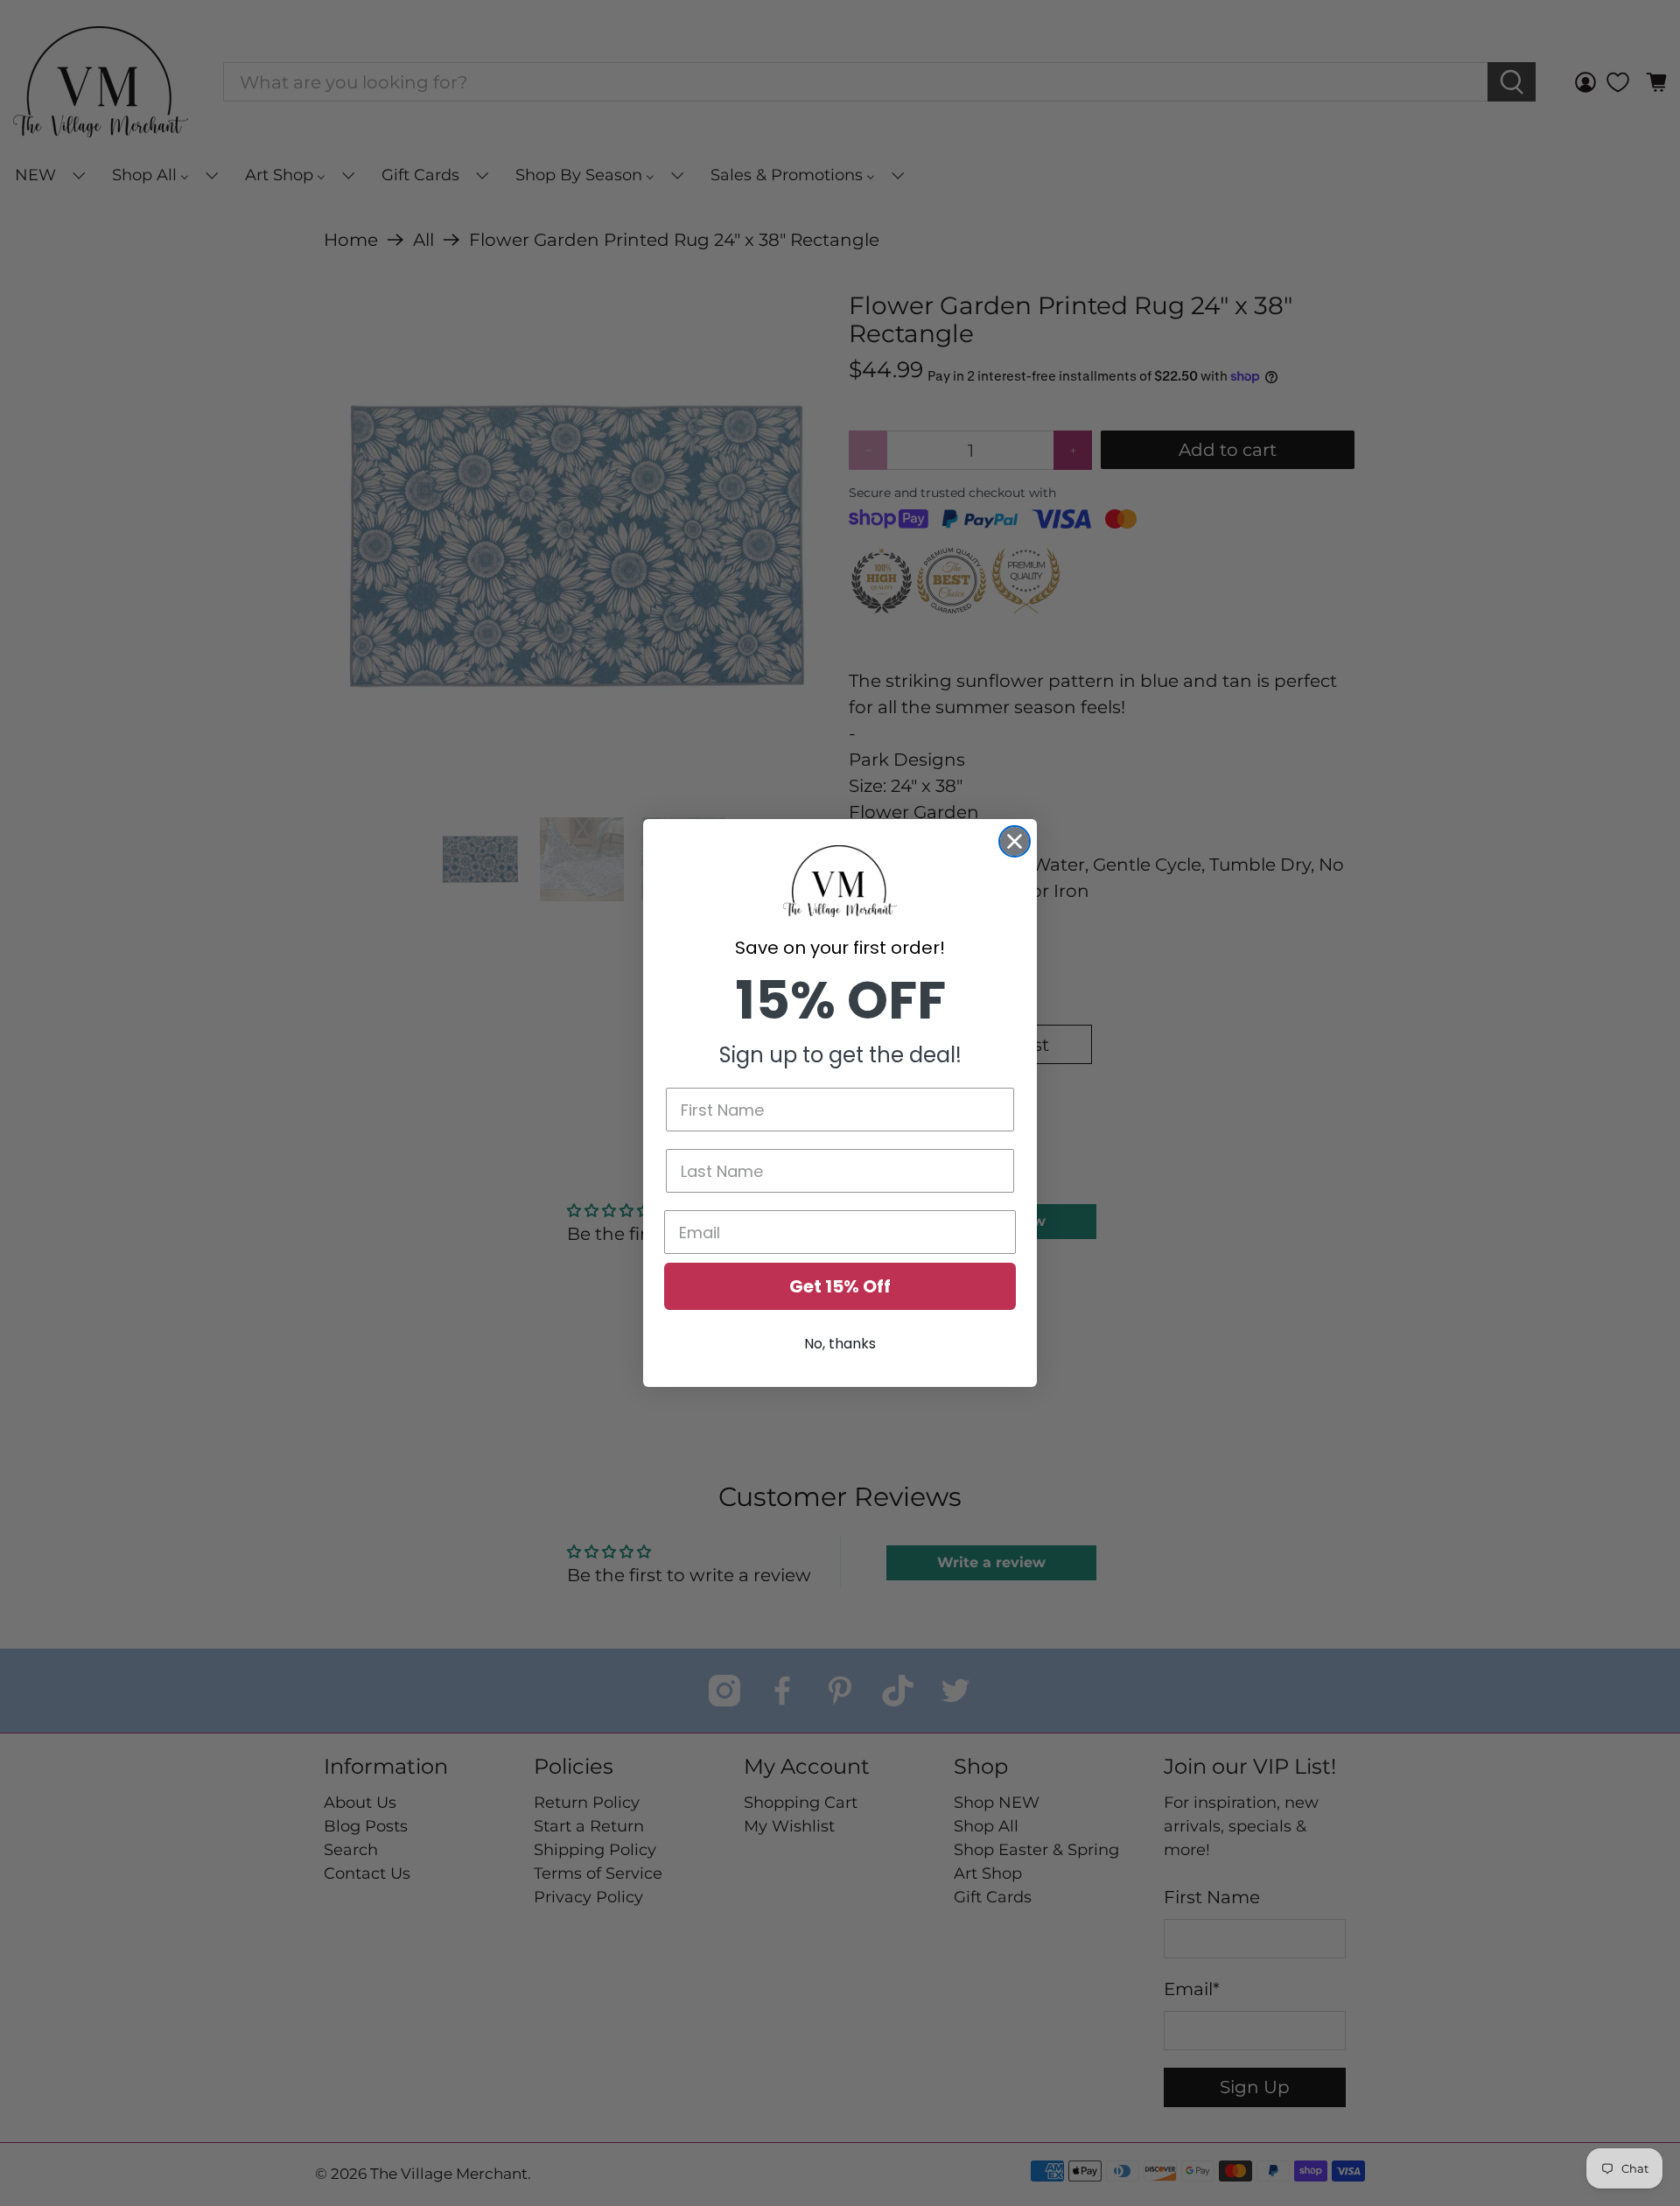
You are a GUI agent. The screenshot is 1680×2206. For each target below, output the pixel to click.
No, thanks (840, 1344)
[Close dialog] (1015, 841)
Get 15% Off (840, 1286)
